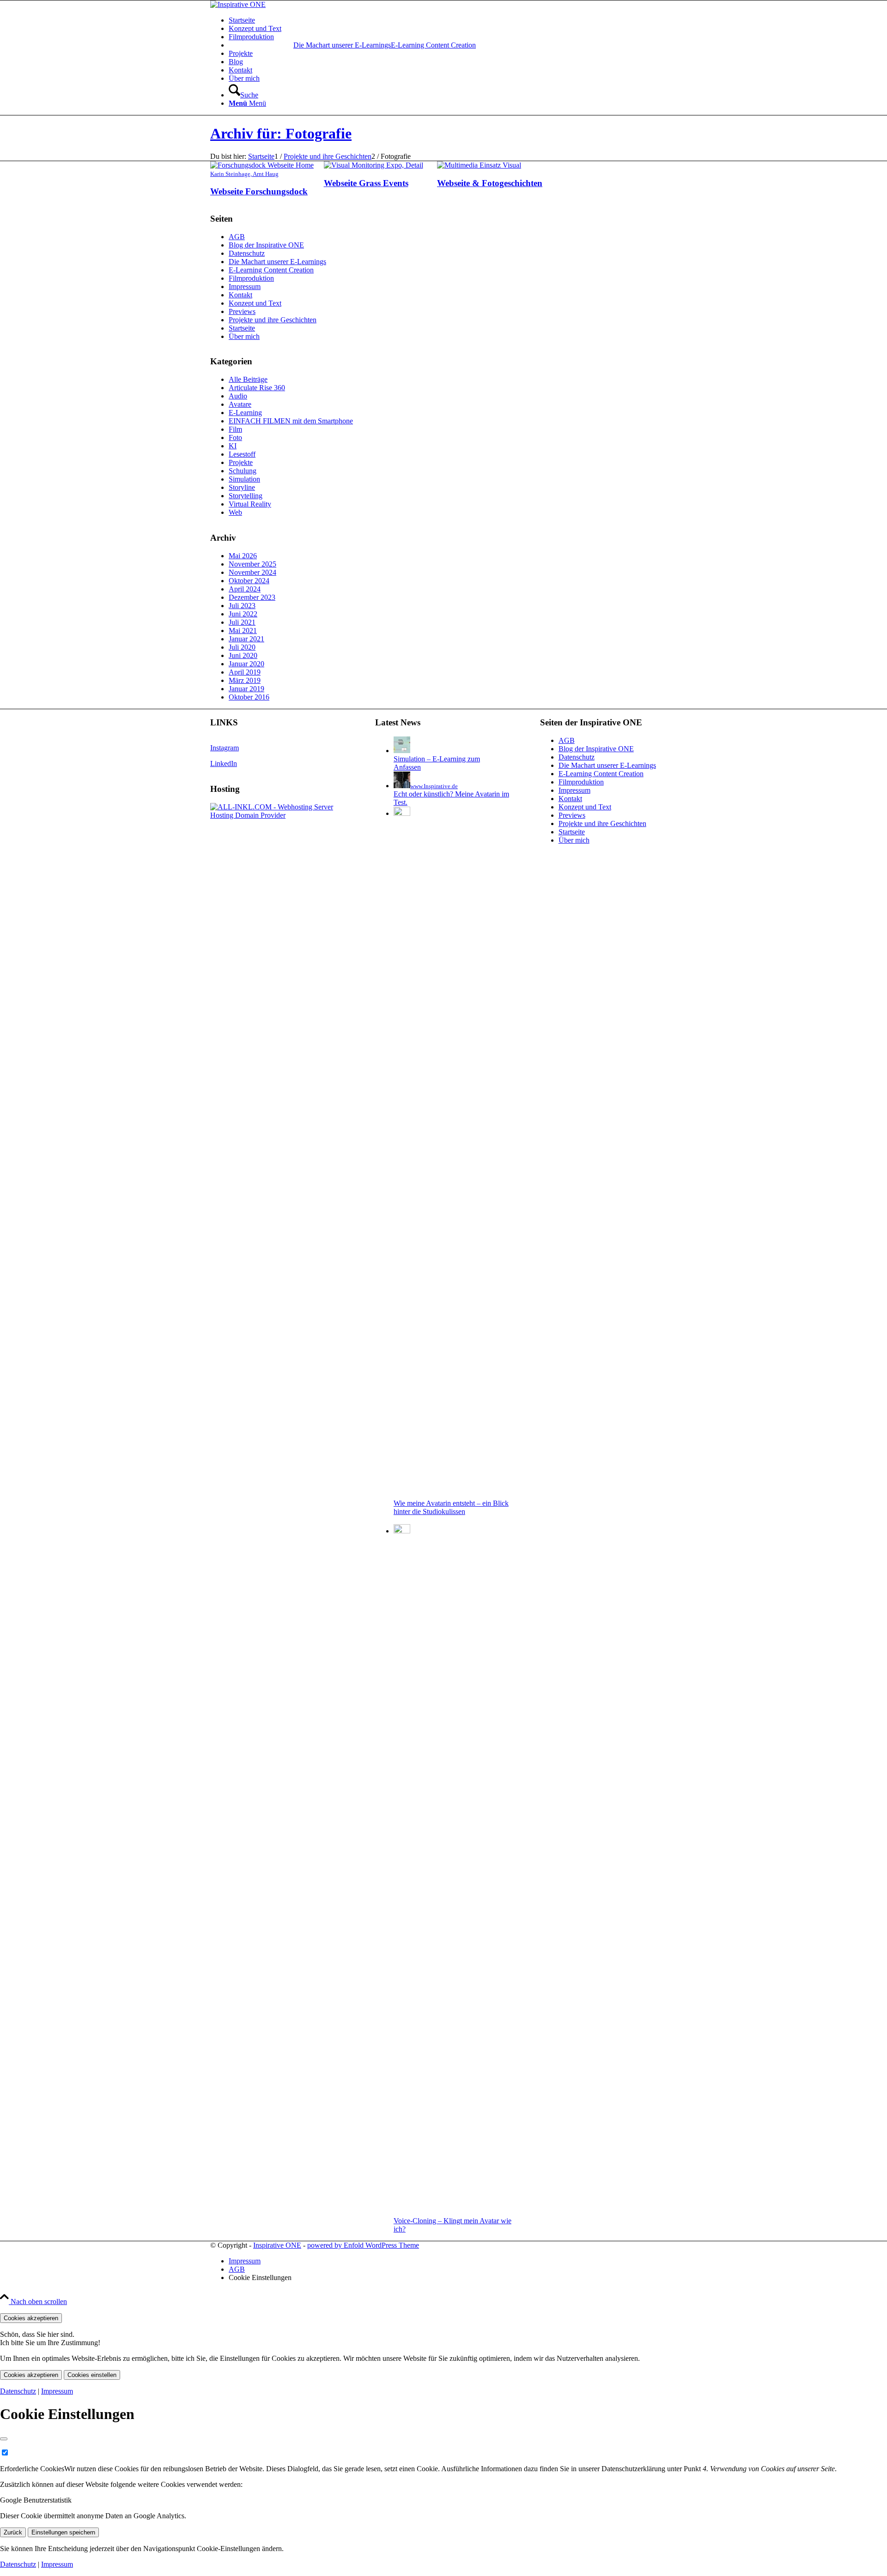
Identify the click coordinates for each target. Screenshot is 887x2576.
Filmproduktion (251, 278)
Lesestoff (242, 454)
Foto (235, 437)
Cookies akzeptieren (31, 2318)
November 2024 (252, 572)
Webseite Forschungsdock (259, 191)
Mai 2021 (243, 630)
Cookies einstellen (92, 2375)
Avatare (240, 404)
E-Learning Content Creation (271, 270)
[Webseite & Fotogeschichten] (479, 165)
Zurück (13, 2532)
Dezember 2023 (252, 597)
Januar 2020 (246, 664)
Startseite (242, 328)
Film (235, 429)
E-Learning (245, 413)
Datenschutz (247, 253)
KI (233, 446)
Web (235, 512)
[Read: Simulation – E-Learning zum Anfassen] (402, 751)
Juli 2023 (242, 606)
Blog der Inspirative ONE (266, 245)
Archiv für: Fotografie (281, 133)
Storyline (242, 487)
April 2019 (245, 672)
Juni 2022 (243, 614)
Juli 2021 (242, 622)
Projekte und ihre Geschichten (273, 320)
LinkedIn (224, 763)
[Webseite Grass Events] (374, 165)
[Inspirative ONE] (238, 4)
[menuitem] (453, 20)
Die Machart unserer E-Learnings (342, 45)
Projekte (241, 462)
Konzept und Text (255, 303)
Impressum (245, 287)
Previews (242, 311)
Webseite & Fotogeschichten (490, 183)
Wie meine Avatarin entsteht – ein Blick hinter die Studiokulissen (451, 1507)
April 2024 (245, 589)
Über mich (244, 336)
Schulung (243, 471)
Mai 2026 (243, 556)
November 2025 (252, 564)
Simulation (244, 479)
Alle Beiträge (248, 379)
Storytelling (246, 496)
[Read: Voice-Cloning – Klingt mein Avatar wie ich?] (402, 1531)
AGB (237, 237)
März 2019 (245, 680)
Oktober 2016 (249, 697)
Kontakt (240, 295)
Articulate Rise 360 (257, 388)
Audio (238, 396)
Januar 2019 (246, 689)
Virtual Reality (250, 504)
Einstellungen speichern (63, 2532)
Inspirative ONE (277, 2245)
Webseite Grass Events (366, 183)
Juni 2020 (243, 655)
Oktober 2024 (249, 581)
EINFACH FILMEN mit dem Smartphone (291, 421)
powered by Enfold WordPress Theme (363, 2245)
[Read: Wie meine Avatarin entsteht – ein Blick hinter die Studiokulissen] (402, 813)
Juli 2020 (242, 647)
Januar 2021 (246, 639)
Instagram (225, 748)
